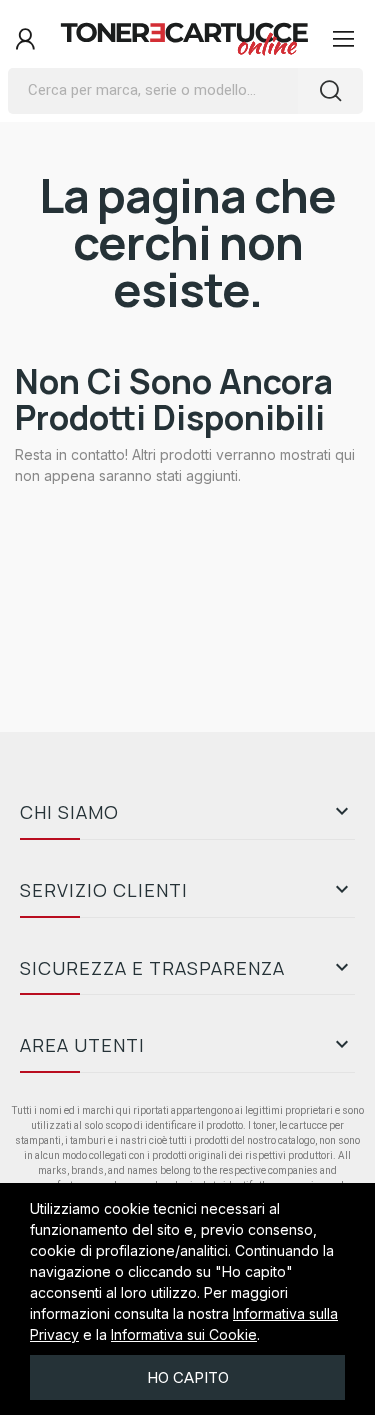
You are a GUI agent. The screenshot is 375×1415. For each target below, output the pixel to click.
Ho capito (188, 1377)
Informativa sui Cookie (184, 1334)
